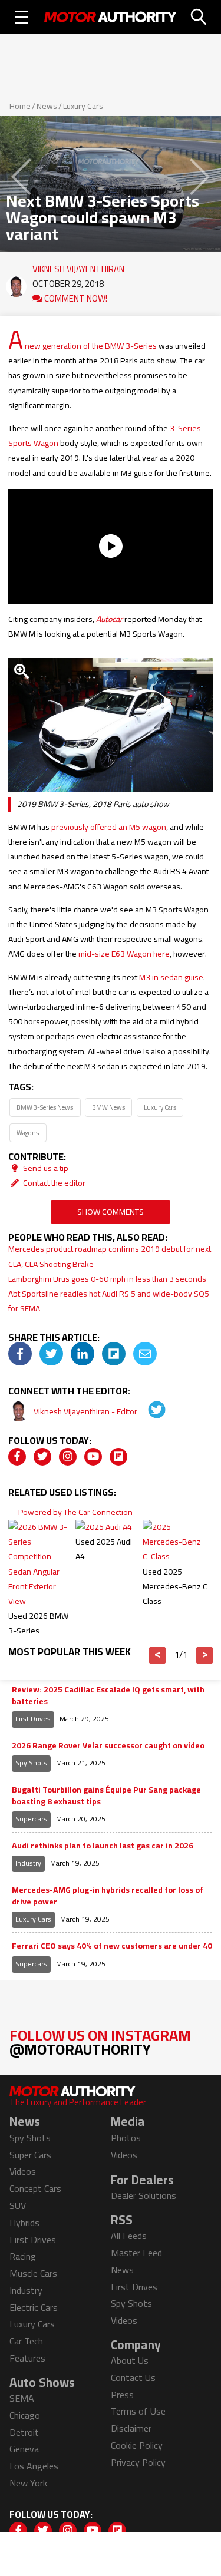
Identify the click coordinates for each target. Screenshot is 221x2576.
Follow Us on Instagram (100, 2042)
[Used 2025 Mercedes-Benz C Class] (175, 1556)
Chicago (25, 2415)
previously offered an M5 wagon (109, 827)
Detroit (24, 2432)
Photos (126, 2138)
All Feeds (129, 2236)
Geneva (24, 2449)
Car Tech (26, 2341)
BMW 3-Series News (45, 1107)
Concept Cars (35, 2188)
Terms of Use (138, 2411)
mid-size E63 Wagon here (124, 954)
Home (20, 106)
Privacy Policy (138, 2462)
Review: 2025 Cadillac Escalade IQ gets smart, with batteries (108, 1696)
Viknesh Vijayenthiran (78, 266)
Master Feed (136, 2253)
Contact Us (133, 2377)
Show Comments (111, 1212)
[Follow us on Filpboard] (118, 1457)
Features (27, 2358)
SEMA (22, 2398)
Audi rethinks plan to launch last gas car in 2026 (103, 1846)
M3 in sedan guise (171, 977)
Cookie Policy (137, 2445)
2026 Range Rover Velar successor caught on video (108, 1746)
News (47, 106)
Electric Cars (34, 2307)
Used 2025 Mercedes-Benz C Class (175, 1586)
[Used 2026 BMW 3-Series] (41, 1601)
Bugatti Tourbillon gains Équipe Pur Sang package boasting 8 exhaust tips (106, 1796)
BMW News (108, 1107)
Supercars (31, 1819)
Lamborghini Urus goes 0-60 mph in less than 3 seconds (107, 1279)
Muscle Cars (33, 2273)
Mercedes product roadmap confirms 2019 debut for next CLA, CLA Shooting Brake (110, 1256)
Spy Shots (31, 1763)
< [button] (158, 1655)
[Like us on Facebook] (17, 1457)
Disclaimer (131, 2428)
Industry (28, 1863)
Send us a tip (45, 1168)
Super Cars (30, 2155)
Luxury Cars (83, 106)
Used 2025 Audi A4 (104, 1549)
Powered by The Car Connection (75, 1512)
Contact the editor (53, 1183)
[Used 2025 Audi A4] (104, 1527)
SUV (18, 2205)
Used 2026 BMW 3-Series (38, 1623)
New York (28, 2483)
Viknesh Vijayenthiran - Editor (86, 1411)
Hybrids (24, 2223)
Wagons (28, 1132)
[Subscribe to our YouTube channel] (93, 1457)
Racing (23, 2256)
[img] (20, 1354)
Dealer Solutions (144, 2195)
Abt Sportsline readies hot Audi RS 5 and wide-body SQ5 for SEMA (109, 1301)
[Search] (199, 17)
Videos (23, 2171)
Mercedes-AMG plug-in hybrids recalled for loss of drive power (108, 1896)
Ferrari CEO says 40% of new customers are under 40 (112, 1946)
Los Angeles (34, 2466)
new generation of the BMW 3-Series (91, 346)
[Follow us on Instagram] (68, 1457)
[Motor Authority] (111, 17)
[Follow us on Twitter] (42, 1457)
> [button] (205, 1655)
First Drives (33, 1719)
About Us (130, 2360)
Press (122, 2395)
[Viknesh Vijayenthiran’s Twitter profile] (149, 1411)
